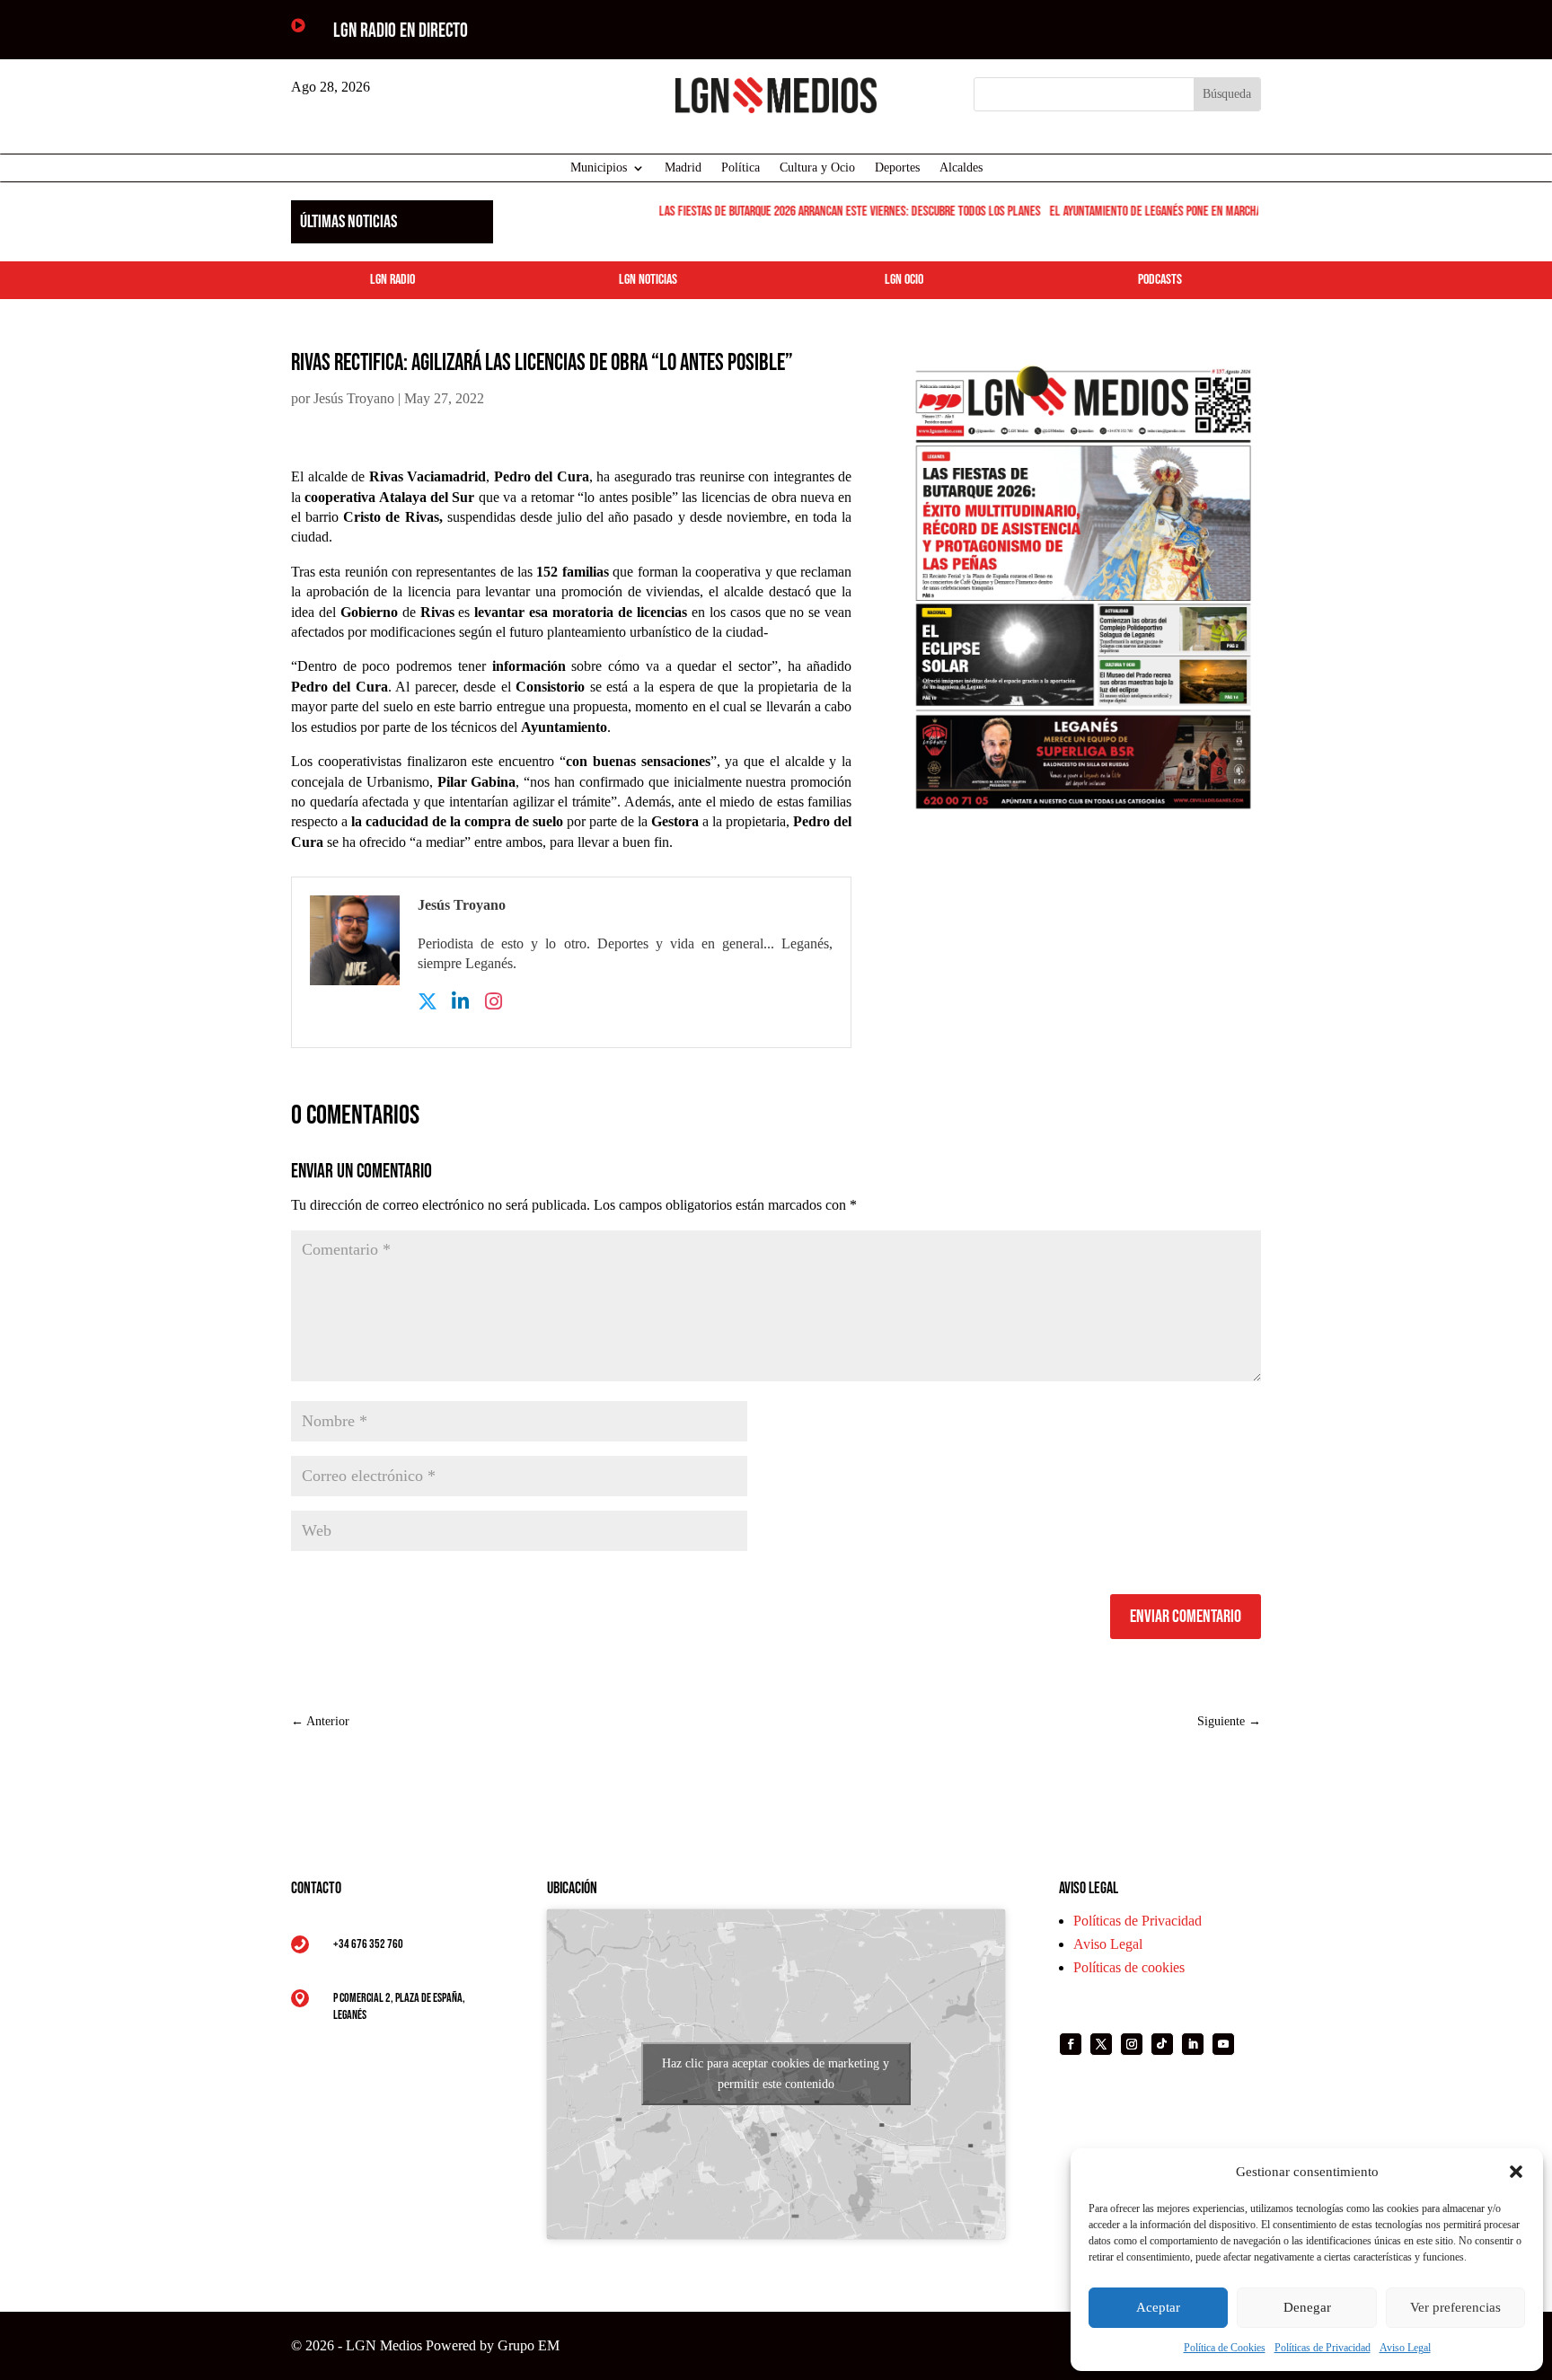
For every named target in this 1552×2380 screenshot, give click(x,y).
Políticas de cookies (1129, 1967)
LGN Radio (392, 280)
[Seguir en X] (1101, 2044)
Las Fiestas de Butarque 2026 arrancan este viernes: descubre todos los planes (830, 212)
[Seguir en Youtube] (1223, 2044)
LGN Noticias (648, 280)
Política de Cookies (1225, 2348)
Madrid (683, 168)
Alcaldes (961, 168)
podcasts (1160, 280)
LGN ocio (904, 280)
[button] (1516, 2172)
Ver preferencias (1455, 2307)
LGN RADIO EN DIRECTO (401, 31)
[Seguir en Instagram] (1132, 2044)
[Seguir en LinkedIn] (1193, 2044)
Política (741, 168)
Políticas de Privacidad (1323, 2348)
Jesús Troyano (354, 398)
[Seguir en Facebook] (1071, 2044)
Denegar (1307, 2307)
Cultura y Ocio (817, 168)
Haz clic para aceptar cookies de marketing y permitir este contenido (776, 2074)
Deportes (897, 168)
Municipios (599, 168)
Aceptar (1158, 2307)
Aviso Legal (1405, 2348)
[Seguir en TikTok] (1162, 2044)
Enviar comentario (1186, 1617)
